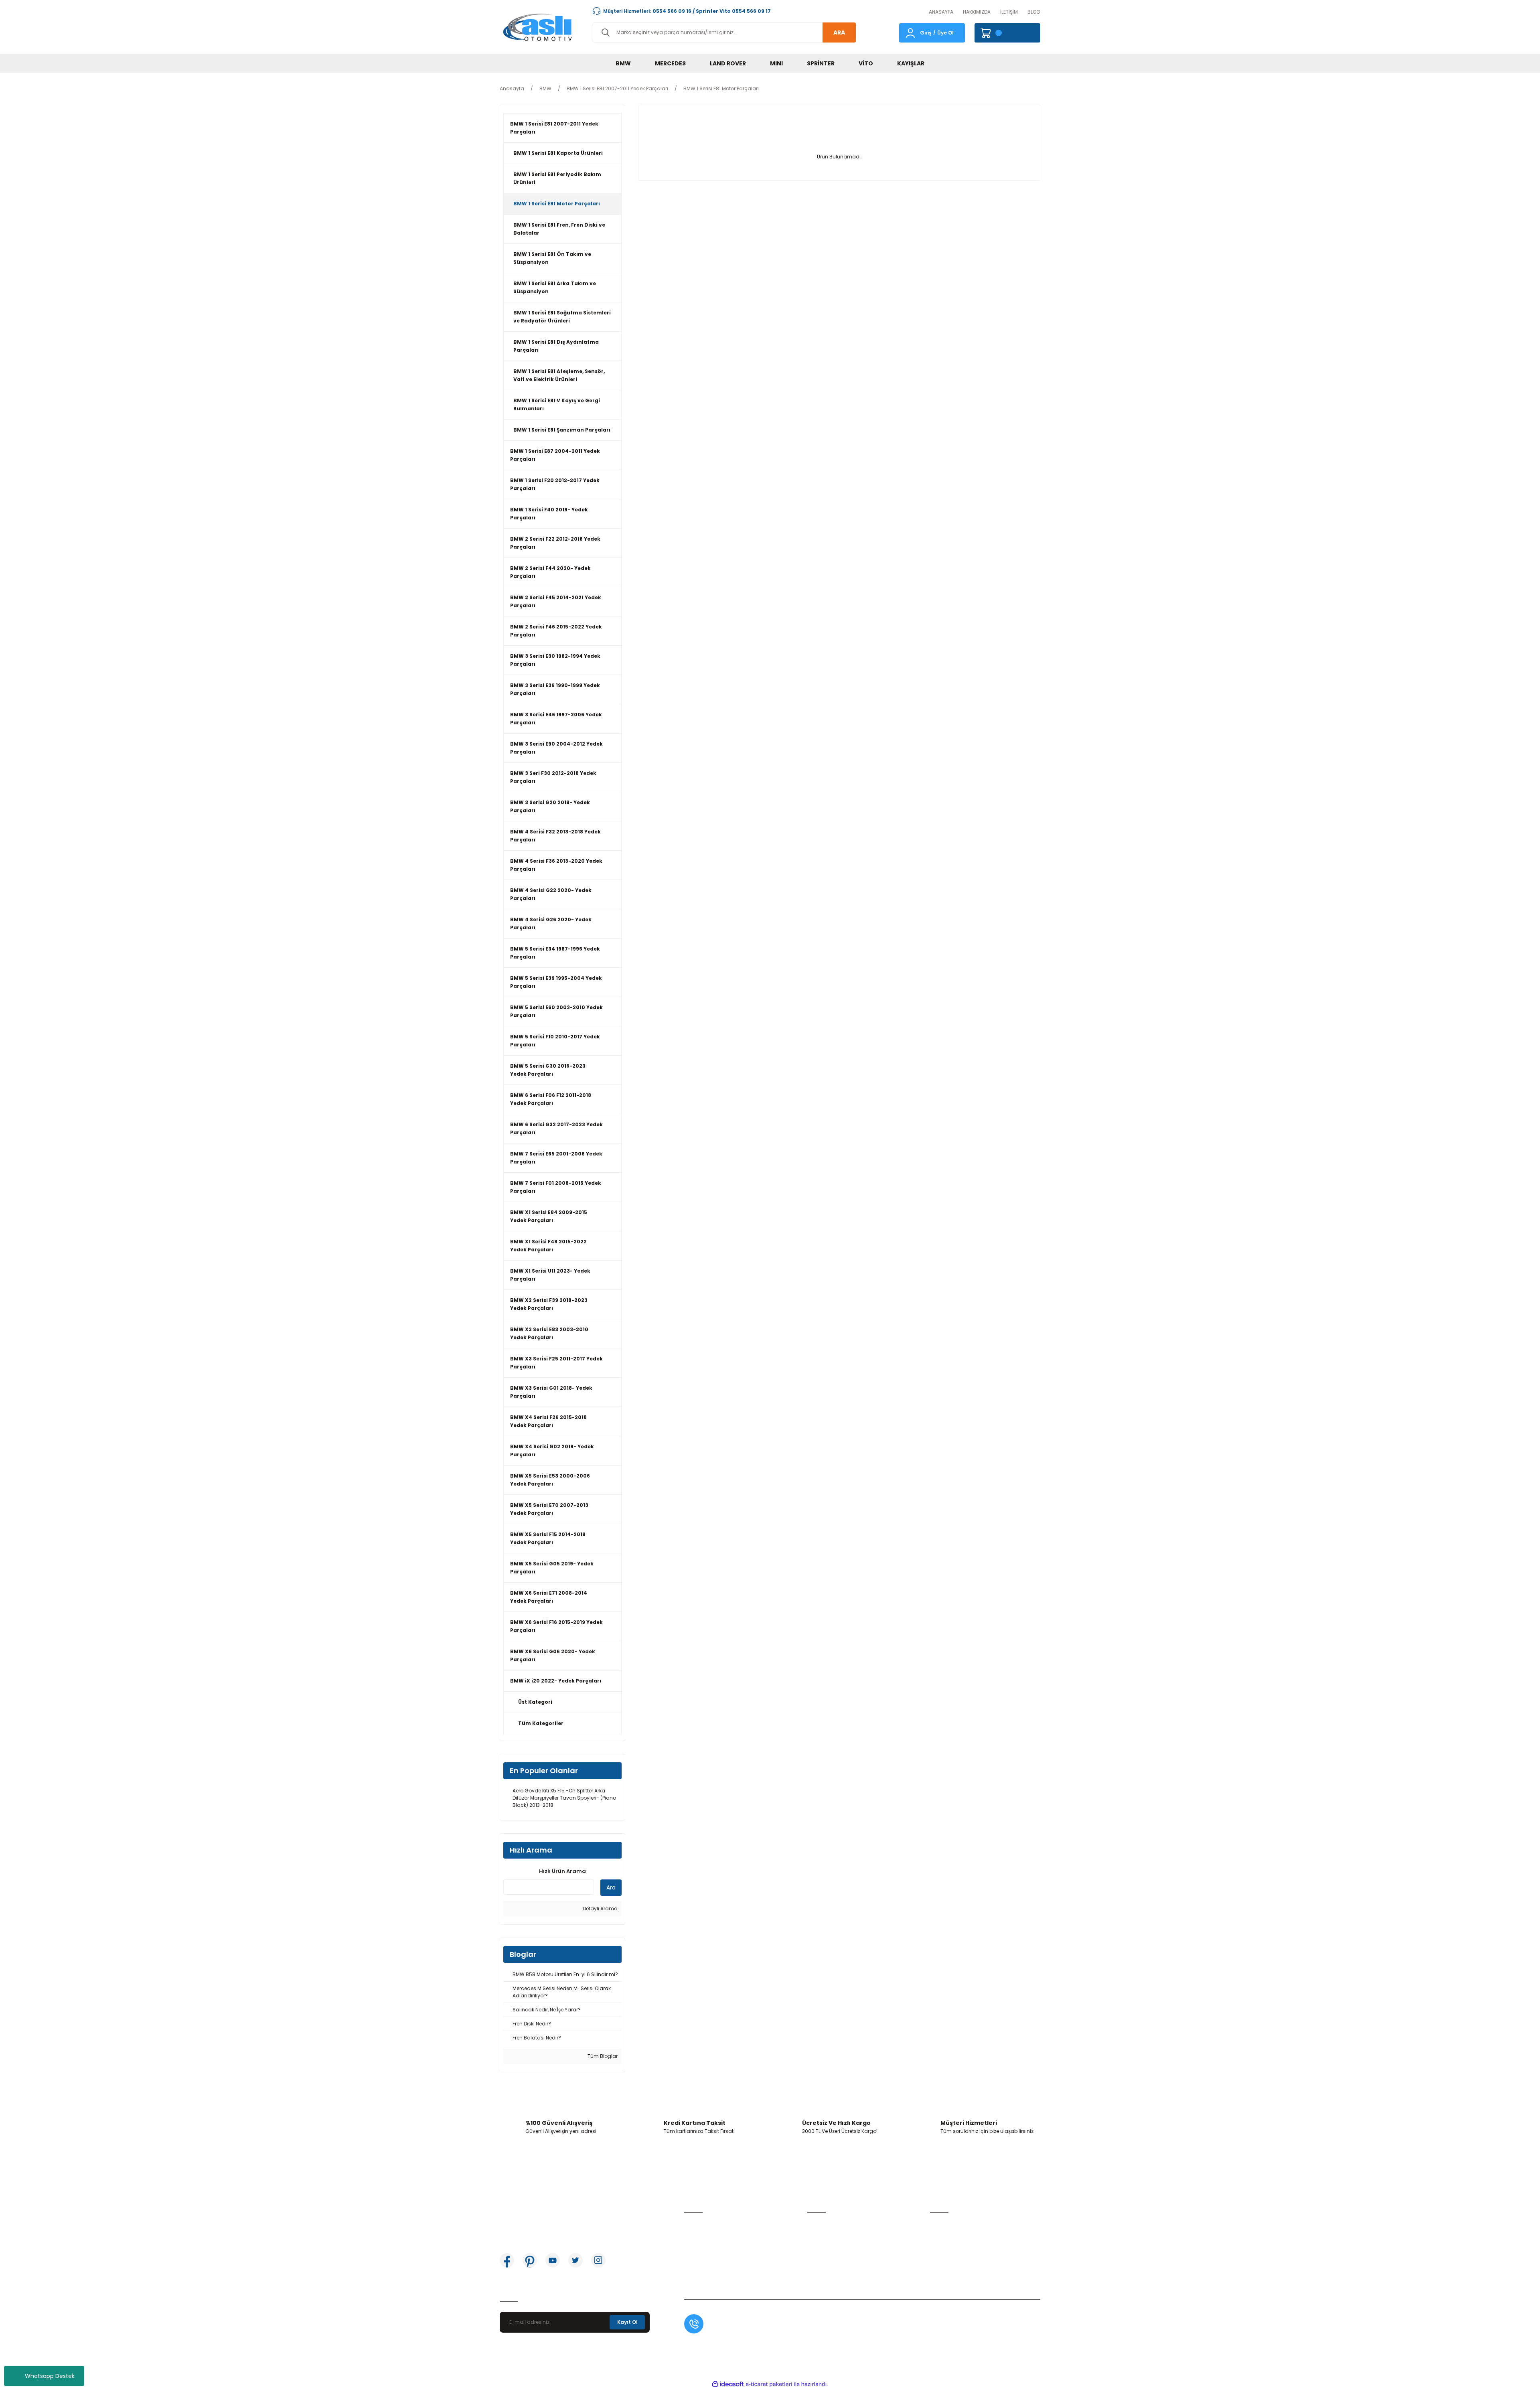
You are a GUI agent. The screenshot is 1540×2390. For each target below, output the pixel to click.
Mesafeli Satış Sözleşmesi (961, 2223)
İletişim (816, 2223)
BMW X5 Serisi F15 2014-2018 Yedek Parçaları (548, 1538)
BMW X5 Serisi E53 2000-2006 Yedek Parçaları (550, 1480)
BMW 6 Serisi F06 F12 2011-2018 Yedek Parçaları (551, 1099)
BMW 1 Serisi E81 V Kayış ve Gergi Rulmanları (557, 404)
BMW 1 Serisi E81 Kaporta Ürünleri (558, 153)
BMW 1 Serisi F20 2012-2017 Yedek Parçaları (555, 484)
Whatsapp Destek (50, 2376)
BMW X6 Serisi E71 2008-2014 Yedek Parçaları (549, 1597)
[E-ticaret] (769, 2384)
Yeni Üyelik (697, 2223)
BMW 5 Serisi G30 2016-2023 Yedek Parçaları (548, 1070)
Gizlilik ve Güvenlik (952, 2236)
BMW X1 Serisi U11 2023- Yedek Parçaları (550, 1275)
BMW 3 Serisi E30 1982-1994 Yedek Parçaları (555, 660)
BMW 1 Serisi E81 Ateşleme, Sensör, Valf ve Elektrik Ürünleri (559, 375)
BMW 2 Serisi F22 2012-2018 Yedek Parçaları (555, 543)
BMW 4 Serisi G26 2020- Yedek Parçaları (551, 923)
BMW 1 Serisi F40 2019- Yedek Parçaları (549, 514)
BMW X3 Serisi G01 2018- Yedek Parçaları (551, 1392)
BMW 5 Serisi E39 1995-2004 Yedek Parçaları (556, 982)
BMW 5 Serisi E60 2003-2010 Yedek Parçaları (556, 1011)
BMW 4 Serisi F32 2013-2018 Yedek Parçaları (555, 836)
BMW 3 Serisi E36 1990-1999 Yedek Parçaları (555, 689)
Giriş (926, 33)
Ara (611, 1887)
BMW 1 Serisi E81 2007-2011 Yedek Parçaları (554, 128)
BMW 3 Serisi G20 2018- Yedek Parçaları (550, 806)
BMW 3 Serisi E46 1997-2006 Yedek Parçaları (556, 719)
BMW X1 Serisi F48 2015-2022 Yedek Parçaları (548, 1246)
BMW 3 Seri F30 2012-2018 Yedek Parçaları (553, 777)
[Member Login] (910, 32)
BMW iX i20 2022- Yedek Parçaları (556, 1681)
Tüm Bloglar (602, 2056)
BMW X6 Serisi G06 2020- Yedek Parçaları (553, 1655)
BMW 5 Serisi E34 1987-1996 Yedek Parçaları (555, 953)
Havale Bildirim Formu (834, 2249)
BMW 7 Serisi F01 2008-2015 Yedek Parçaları (556, 1187)
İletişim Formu (824, 2236)
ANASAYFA (941, 12)
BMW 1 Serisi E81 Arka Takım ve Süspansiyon (555, 287)
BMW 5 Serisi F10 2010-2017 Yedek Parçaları (555, 1041)
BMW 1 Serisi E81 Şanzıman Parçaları (562, 430)
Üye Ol (945, 33)
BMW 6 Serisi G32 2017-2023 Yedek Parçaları (556, 1128)
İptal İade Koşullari (952, 2249)
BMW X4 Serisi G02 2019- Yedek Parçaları (552, 1450)
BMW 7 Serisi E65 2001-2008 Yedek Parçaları (556, 1158)
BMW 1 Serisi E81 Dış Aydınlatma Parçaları (556, 346)
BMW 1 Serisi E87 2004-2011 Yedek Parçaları (555, 455)
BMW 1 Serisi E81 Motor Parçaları (721, 88)
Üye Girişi (695, 2236)
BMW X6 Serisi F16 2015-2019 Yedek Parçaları (556, 1626)
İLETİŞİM (1009, 12)
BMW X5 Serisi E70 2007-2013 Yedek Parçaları (549, 1509)
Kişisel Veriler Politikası (956, 2261)
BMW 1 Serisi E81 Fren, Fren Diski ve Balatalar (559, 229)
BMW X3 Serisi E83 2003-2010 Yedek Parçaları (549, 1333)
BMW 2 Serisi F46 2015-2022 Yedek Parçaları (556, 631)
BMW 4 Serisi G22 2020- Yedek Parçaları (551, 894)
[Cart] (1007, 33)
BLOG (1034, 12)
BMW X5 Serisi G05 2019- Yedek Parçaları (552, 1568)
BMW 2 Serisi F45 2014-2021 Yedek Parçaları (556, 601)
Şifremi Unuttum (704, 2249)
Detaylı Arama (600, 1909)
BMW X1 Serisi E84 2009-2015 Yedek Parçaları (549, 1216)
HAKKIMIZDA (977, 12)
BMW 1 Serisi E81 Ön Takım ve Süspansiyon (552, 258)
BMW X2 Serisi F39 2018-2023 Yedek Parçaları (549, 1304)
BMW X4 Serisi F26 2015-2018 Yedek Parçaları (548, 1421)
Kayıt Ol (627, 2322)
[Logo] (539, 27)
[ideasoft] (728, 2384)
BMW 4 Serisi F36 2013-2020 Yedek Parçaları (556, 865)
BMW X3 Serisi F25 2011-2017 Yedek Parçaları (556, 1363)
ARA (839, 32)
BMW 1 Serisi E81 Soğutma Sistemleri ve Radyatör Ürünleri (562, 317)
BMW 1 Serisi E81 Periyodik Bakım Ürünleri (557, 178)
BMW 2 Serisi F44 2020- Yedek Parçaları (550, 572)
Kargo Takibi (823, 2261)
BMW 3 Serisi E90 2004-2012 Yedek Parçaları (556, 748)
